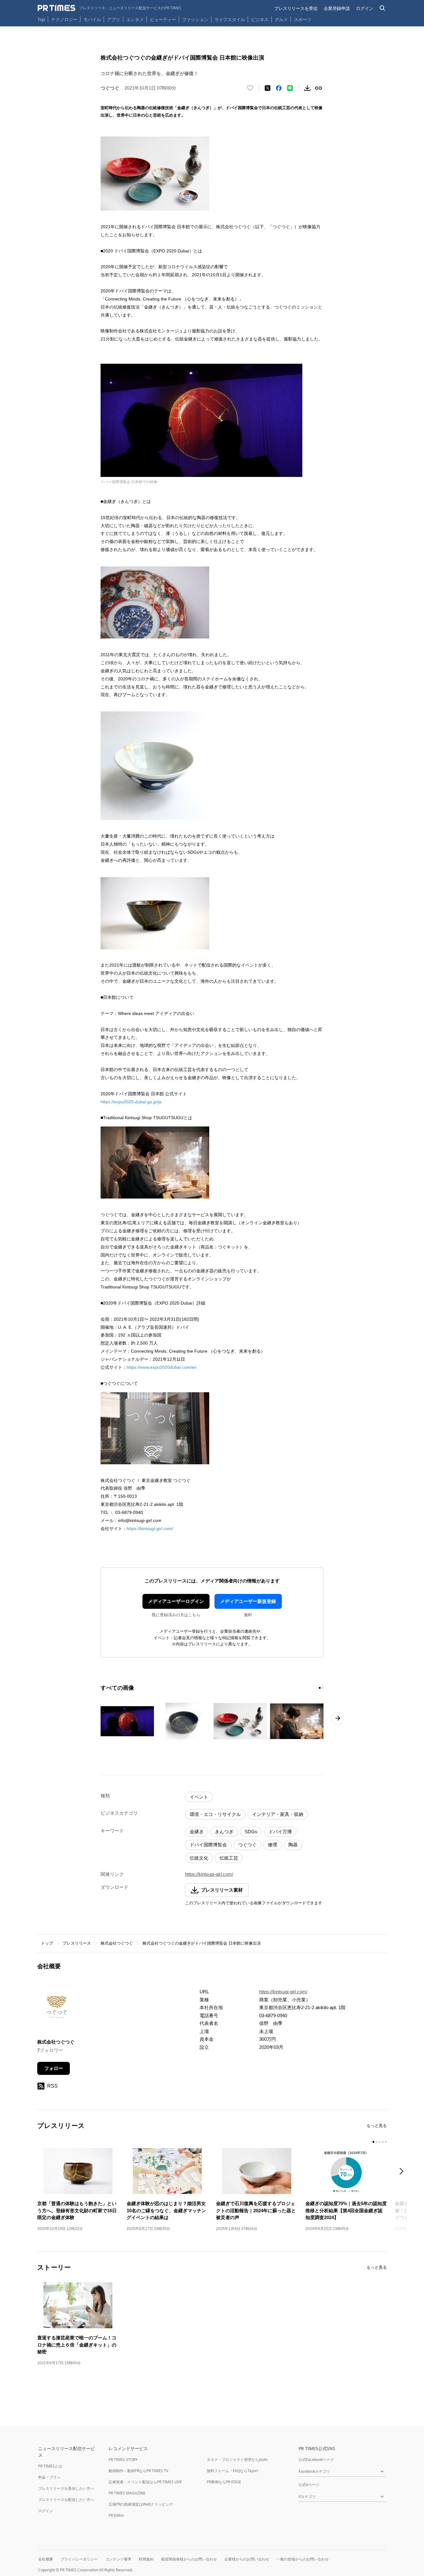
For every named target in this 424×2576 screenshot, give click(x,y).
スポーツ (303, 19)
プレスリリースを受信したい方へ (66, 2488)
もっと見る (377, 2126)
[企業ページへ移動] (57, 2009)
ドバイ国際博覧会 (208, 1845)
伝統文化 (199, 1858)
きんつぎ (224, 1832)
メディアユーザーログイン (176, 1601)
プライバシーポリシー (79, 2559)
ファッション (195, 19)
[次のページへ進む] (338, 1718)
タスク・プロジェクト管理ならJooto (237, 2460)
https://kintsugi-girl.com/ (150, 1528)
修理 (273, 1845)
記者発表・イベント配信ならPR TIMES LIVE (145, 2482)
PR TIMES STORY (123, 2460)
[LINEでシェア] (290, 88)
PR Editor (116, 2515)
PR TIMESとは (50, 2466)
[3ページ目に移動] (380, 2142)
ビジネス (260, 19)
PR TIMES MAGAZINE (127, 2493)
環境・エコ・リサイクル (215, 1814)
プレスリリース (77, 1943)
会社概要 (46, 2559)
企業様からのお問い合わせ (247, 2559)
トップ (47, 1943)
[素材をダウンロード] (307, 88)
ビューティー (163, 19)
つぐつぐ (247, 1845)
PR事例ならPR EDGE (224, 2482)
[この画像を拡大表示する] (127, 1721)
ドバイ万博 (280, 1832)
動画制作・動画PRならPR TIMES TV (138, 2471)
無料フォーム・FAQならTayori (232, 2471)
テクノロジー (64, 19)
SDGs (251, 1832)
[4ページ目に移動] (383, 2142)
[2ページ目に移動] (323, 1688)
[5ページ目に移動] (386, 2142)
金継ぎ (197, 1832)
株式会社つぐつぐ (117, 1943)
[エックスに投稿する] (268, 88)
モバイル (92, 19)
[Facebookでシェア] (279, 88)
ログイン (365, 8)
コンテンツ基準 (118, 2559)
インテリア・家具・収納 (278, 1814)
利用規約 (146, 2559)
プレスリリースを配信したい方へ (66, 2500)
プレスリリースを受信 (296, 8)
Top (41, 19)
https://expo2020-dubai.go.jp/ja (131, 1102)
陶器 (293, 1845)
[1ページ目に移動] (320, 1688)
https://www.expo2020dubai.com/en (162, 1367)
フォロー (54, 2068)
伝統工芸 (229, 1858)
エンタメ (135, 19)
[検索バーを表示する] (383, 8)
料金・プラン (49, 2477)
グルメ (281, 19)
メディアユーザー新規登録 (248, 1601)
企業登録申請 (337, 8)
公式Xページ (309, 2485)
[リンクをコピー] (318, 88)
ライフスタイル (230, 19)
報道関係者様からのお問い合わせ (189, 2559)
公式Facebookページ (316, 2460)
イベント (199, 1797)
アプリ (114, 19)
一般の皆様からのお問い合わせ (303, 2559)
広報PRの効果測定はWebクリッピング (141, 2504)
